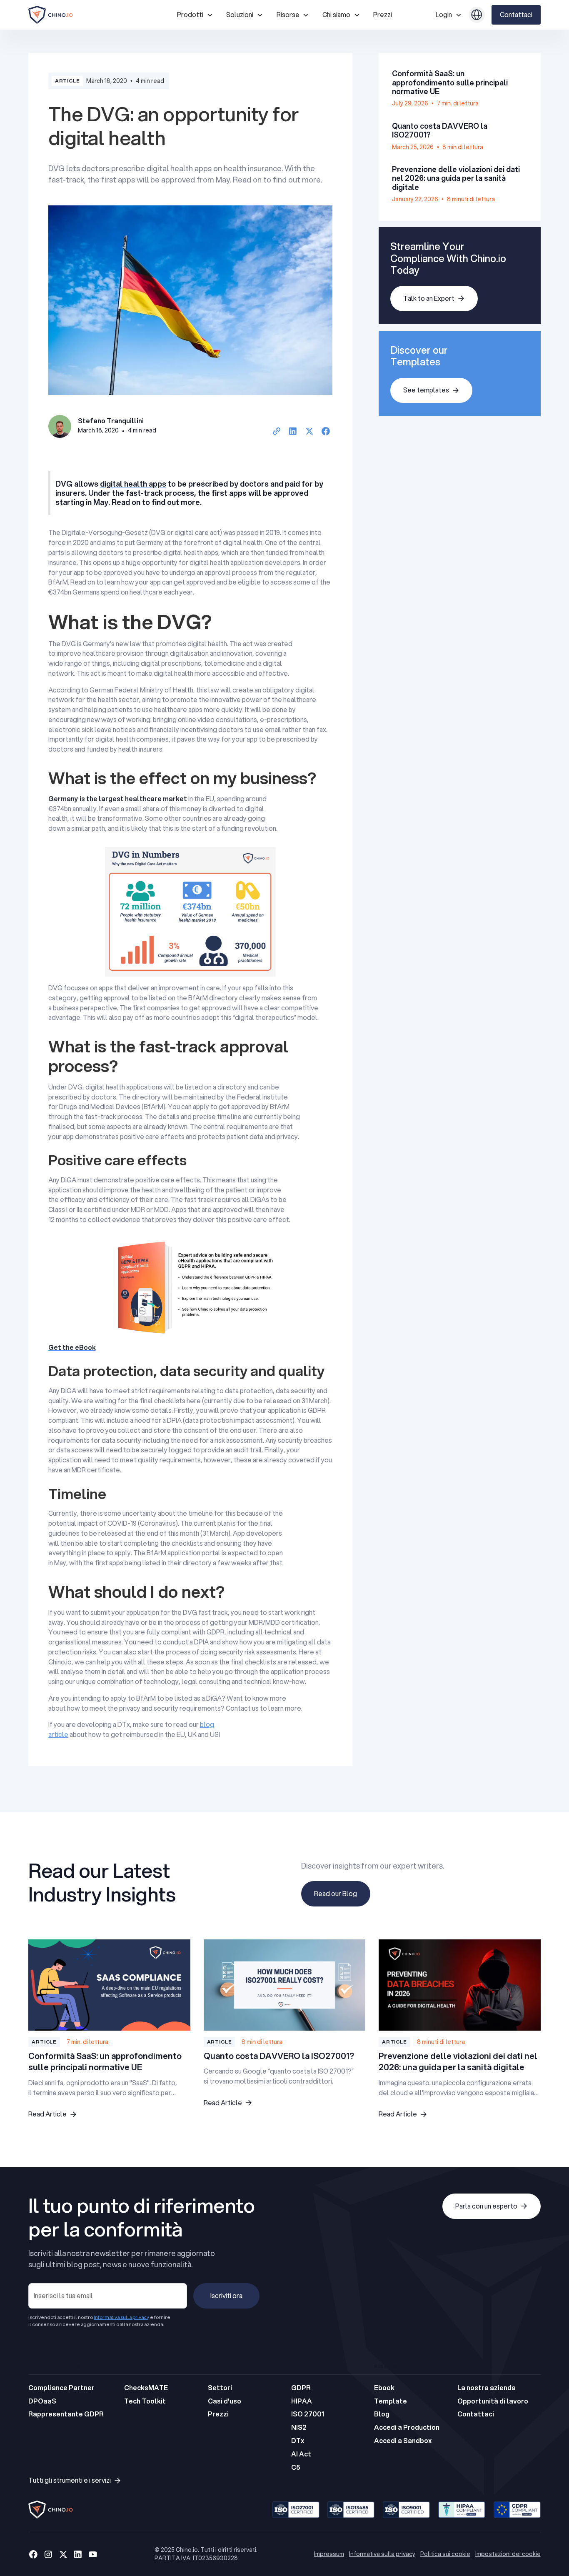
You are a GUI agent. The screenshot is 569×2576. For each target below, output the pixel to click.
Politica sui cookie (445, 2554)
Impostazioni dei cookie (508, 2554)
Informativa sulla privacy (382, 2554)
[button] (195, 15)
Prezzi (383, 15)
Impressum (329, 2554)
